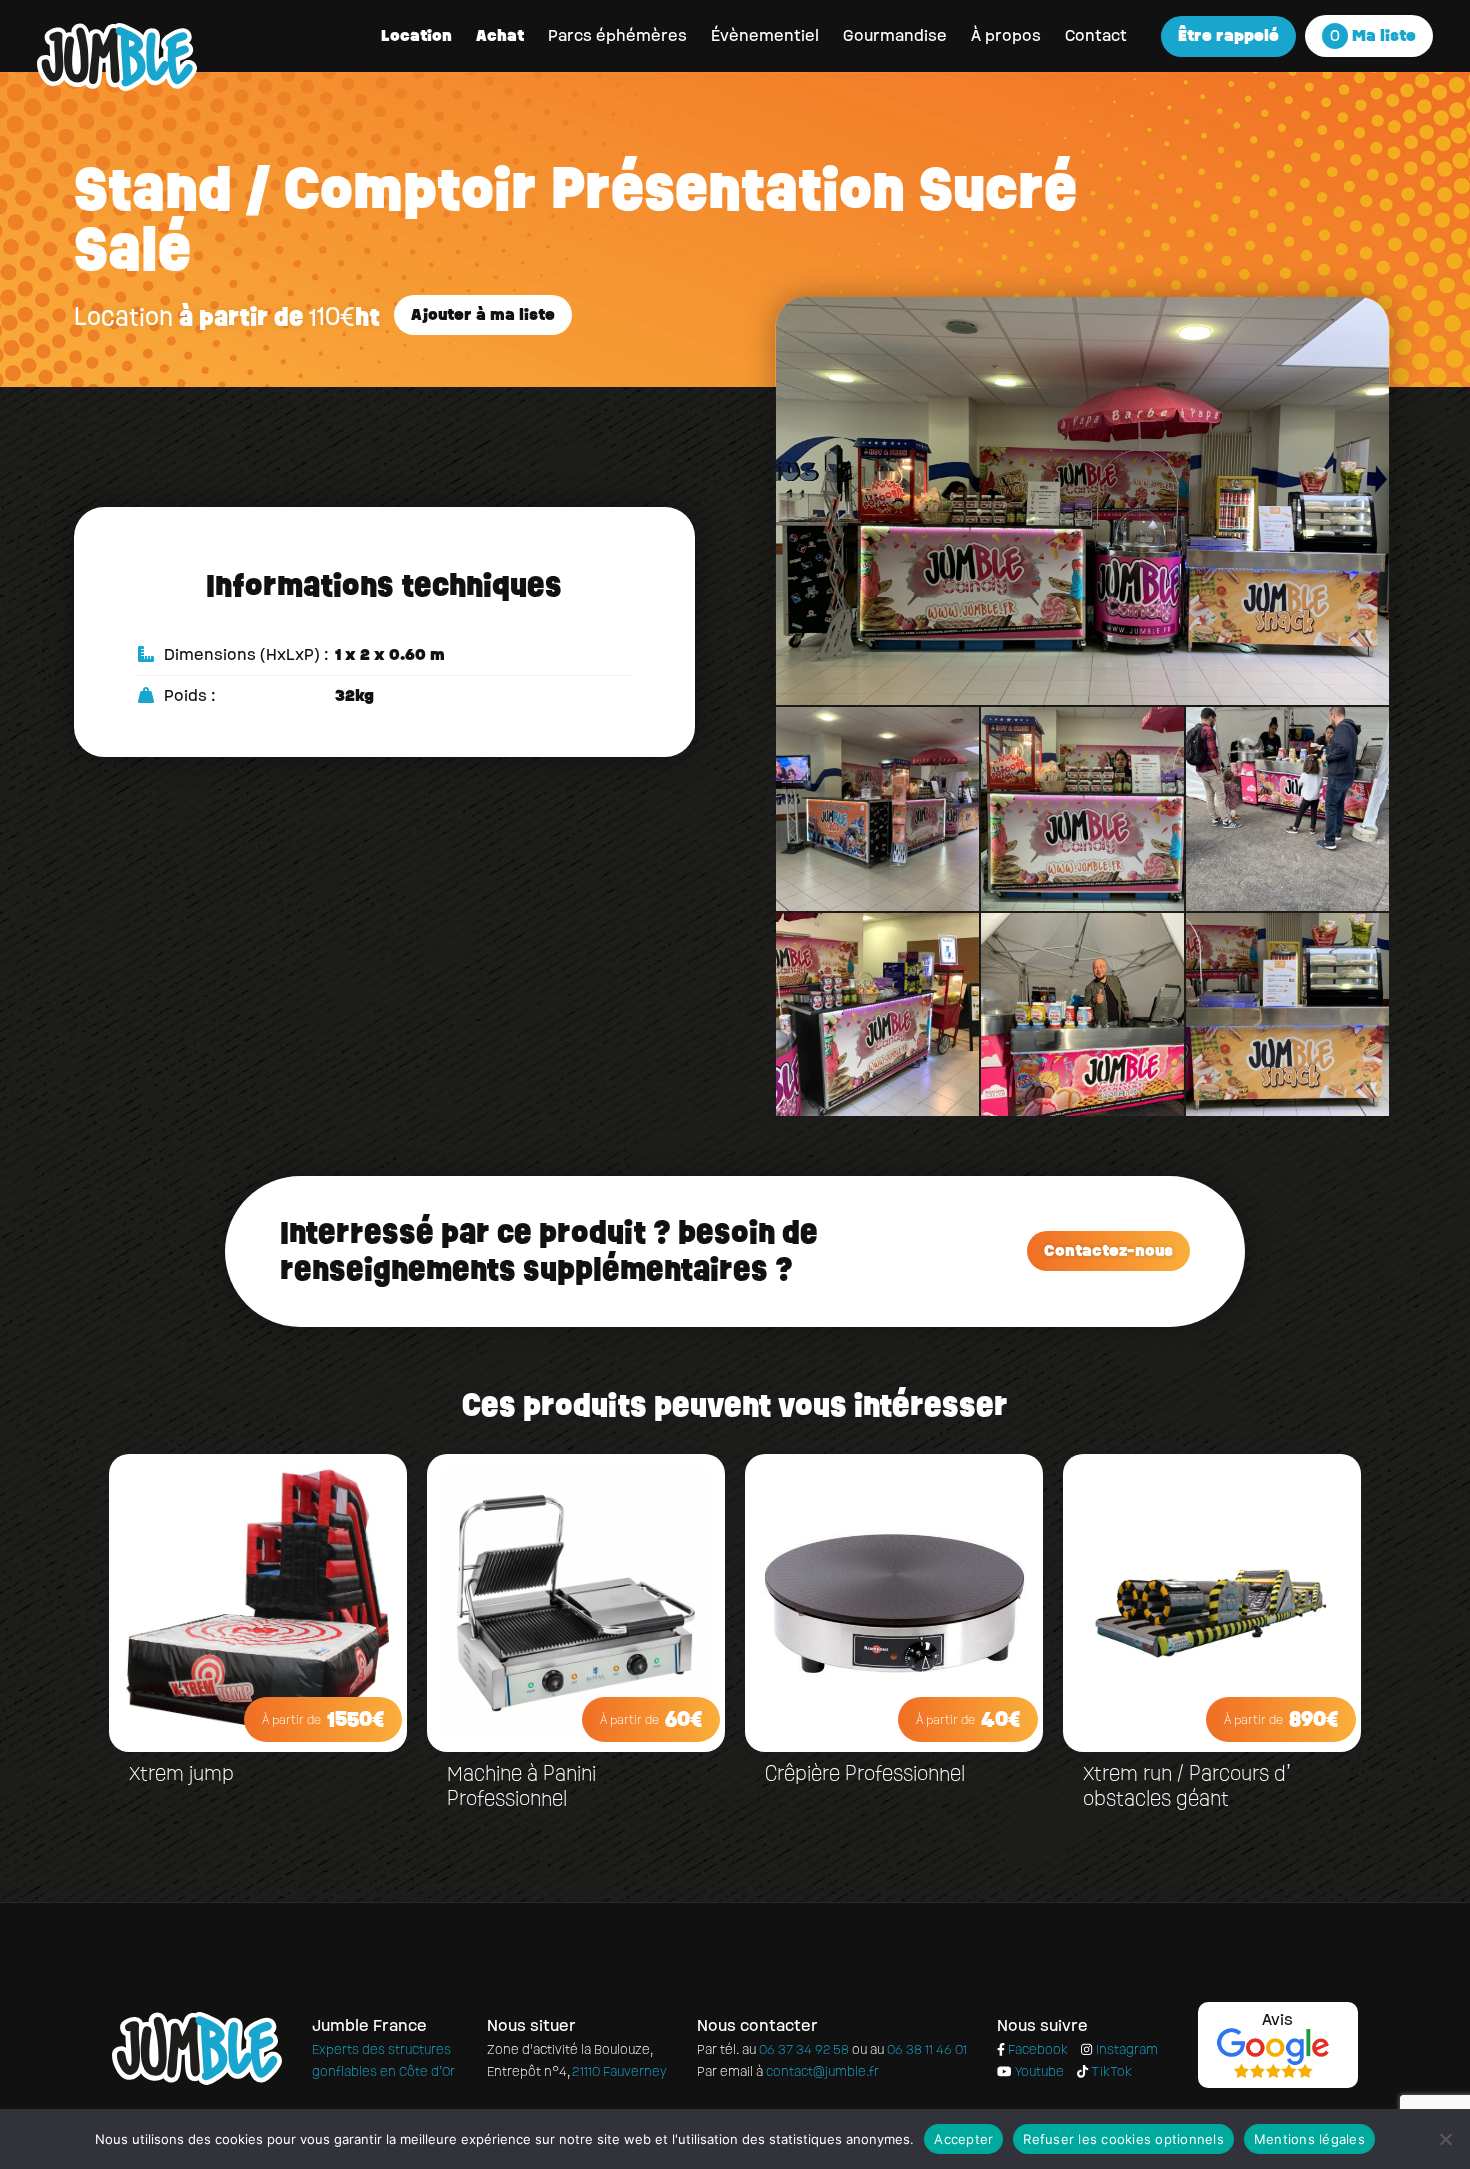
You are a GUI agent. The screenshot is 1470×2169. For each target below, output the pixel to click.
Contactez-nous (1108, 1250)
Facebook (1036, 2049)
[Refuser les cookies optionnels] (1445, 2139)
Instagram (1125, 2049)
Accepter (963, 2139)
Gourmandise (895, 35)
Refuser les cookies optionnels (1123, 2139)
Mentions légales (1309, 2139)
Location (416, 35)
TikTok (1110, 2071)
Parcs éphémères (617, 35)
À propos (1006, 35)
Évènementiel (765, 35)
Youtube (1037, 2071)
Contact (1096, 35)
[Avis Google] (1273, 2037)
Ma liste (1373, 35)
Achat (500, 35)
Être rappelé (1228, 35)
